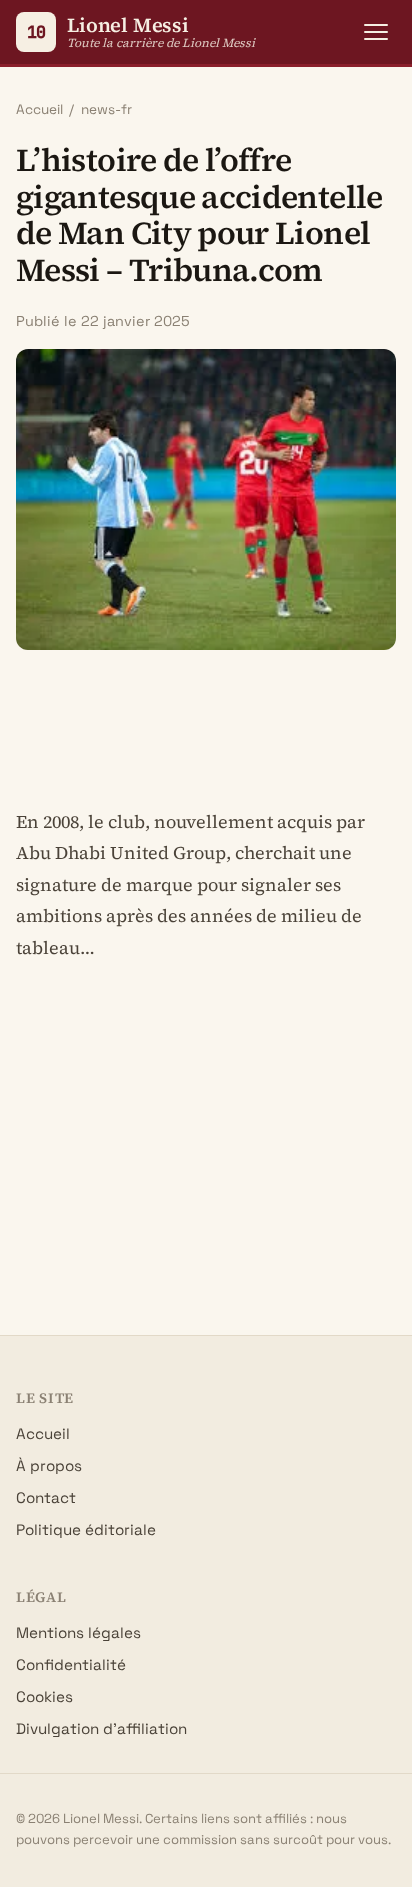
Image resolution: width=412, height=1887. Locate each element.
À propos (49, 1465)
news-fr (106, 109)
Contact (46, 1497)
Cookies (44, 1696)
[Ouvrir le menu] (376, 32)
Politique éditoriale (86, 1529)
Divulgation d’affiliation (101, 1728)
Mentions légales (78, 1632)
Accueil (39, 109)
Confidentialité (71, 1664)
